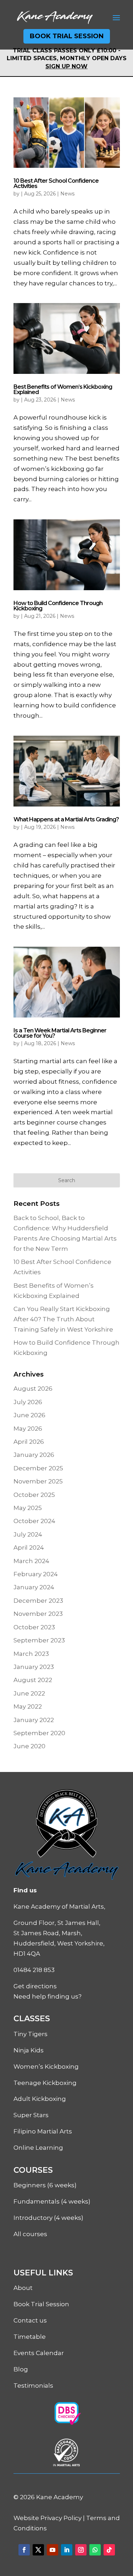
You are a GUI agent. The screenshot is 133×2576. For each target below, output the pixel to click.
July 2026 (28, 1402)
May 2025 (28, 1508)
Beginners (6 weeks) (45, 2185)
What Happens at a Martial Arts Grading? (66, 819)
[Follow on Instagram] (81, 2550)
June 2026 (29, 1415)
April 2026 (29, 1442)
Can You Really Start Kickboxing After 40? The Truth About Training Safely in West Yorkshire (63, 1319)
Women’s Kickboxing (46, 2067)
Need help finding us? (48, 1996)
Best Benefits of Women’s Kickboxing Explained (63, 389)
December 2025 (38, 1468)
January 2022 (34, 1720)
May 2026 (28, 1429)
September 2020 (39, 1733)
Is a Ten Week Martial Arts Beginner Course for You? (60, 1033)
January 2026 (34, 1455)
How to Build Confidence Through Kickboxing (58, 606)
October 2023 (34, 1627)
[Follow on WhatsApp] (95, 2550)
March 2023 (31, 1654)
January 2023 (34, 1667)
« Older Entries (36, 1168)
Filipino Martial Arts (43, 2131)
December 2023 (38, 1601)
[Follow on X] (38, 2550)
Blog (21, 2369)
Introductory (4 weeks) (48, 2218)
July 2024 (28, 1534)
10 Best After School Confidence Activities (56, 183)
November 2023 (38, 1614)
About (23, 2288)
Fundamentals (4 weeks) (52, 2201)
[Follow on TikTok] (109, 2550)
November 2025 (38, 1481)
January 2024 (34, 1587)
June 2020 (29, 1746)
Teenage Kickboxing (45, 2083)
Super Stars (31, 2115)
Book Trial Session (67, 36)
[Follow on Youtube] (52, 2550)
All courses (30, 2234)
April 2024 (29, 1548)
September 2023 (39, 1640)
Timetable (30, 2337)
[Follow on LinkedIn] (67, 2550)
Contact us (30, 2320)
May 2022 (28, 1706)
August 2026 (33, 1389)
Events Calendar (39, 2353)
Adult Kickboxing (40, 2099)
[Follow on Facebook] (24, 2550)
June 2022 (29, 1693)
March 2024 (31, 1561)
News (67, 194)
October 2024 (34, 1521)
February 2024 (36, 1574)
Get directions (35, 1986)
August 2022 (33, 1680)
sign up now (66, 66)
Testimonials (33, 2386)
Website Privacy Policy (48, 2518)
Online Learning (38, 2148)
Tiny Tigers (31, 2034)
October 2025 (34, 1495)
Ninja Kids (29, 2050)
